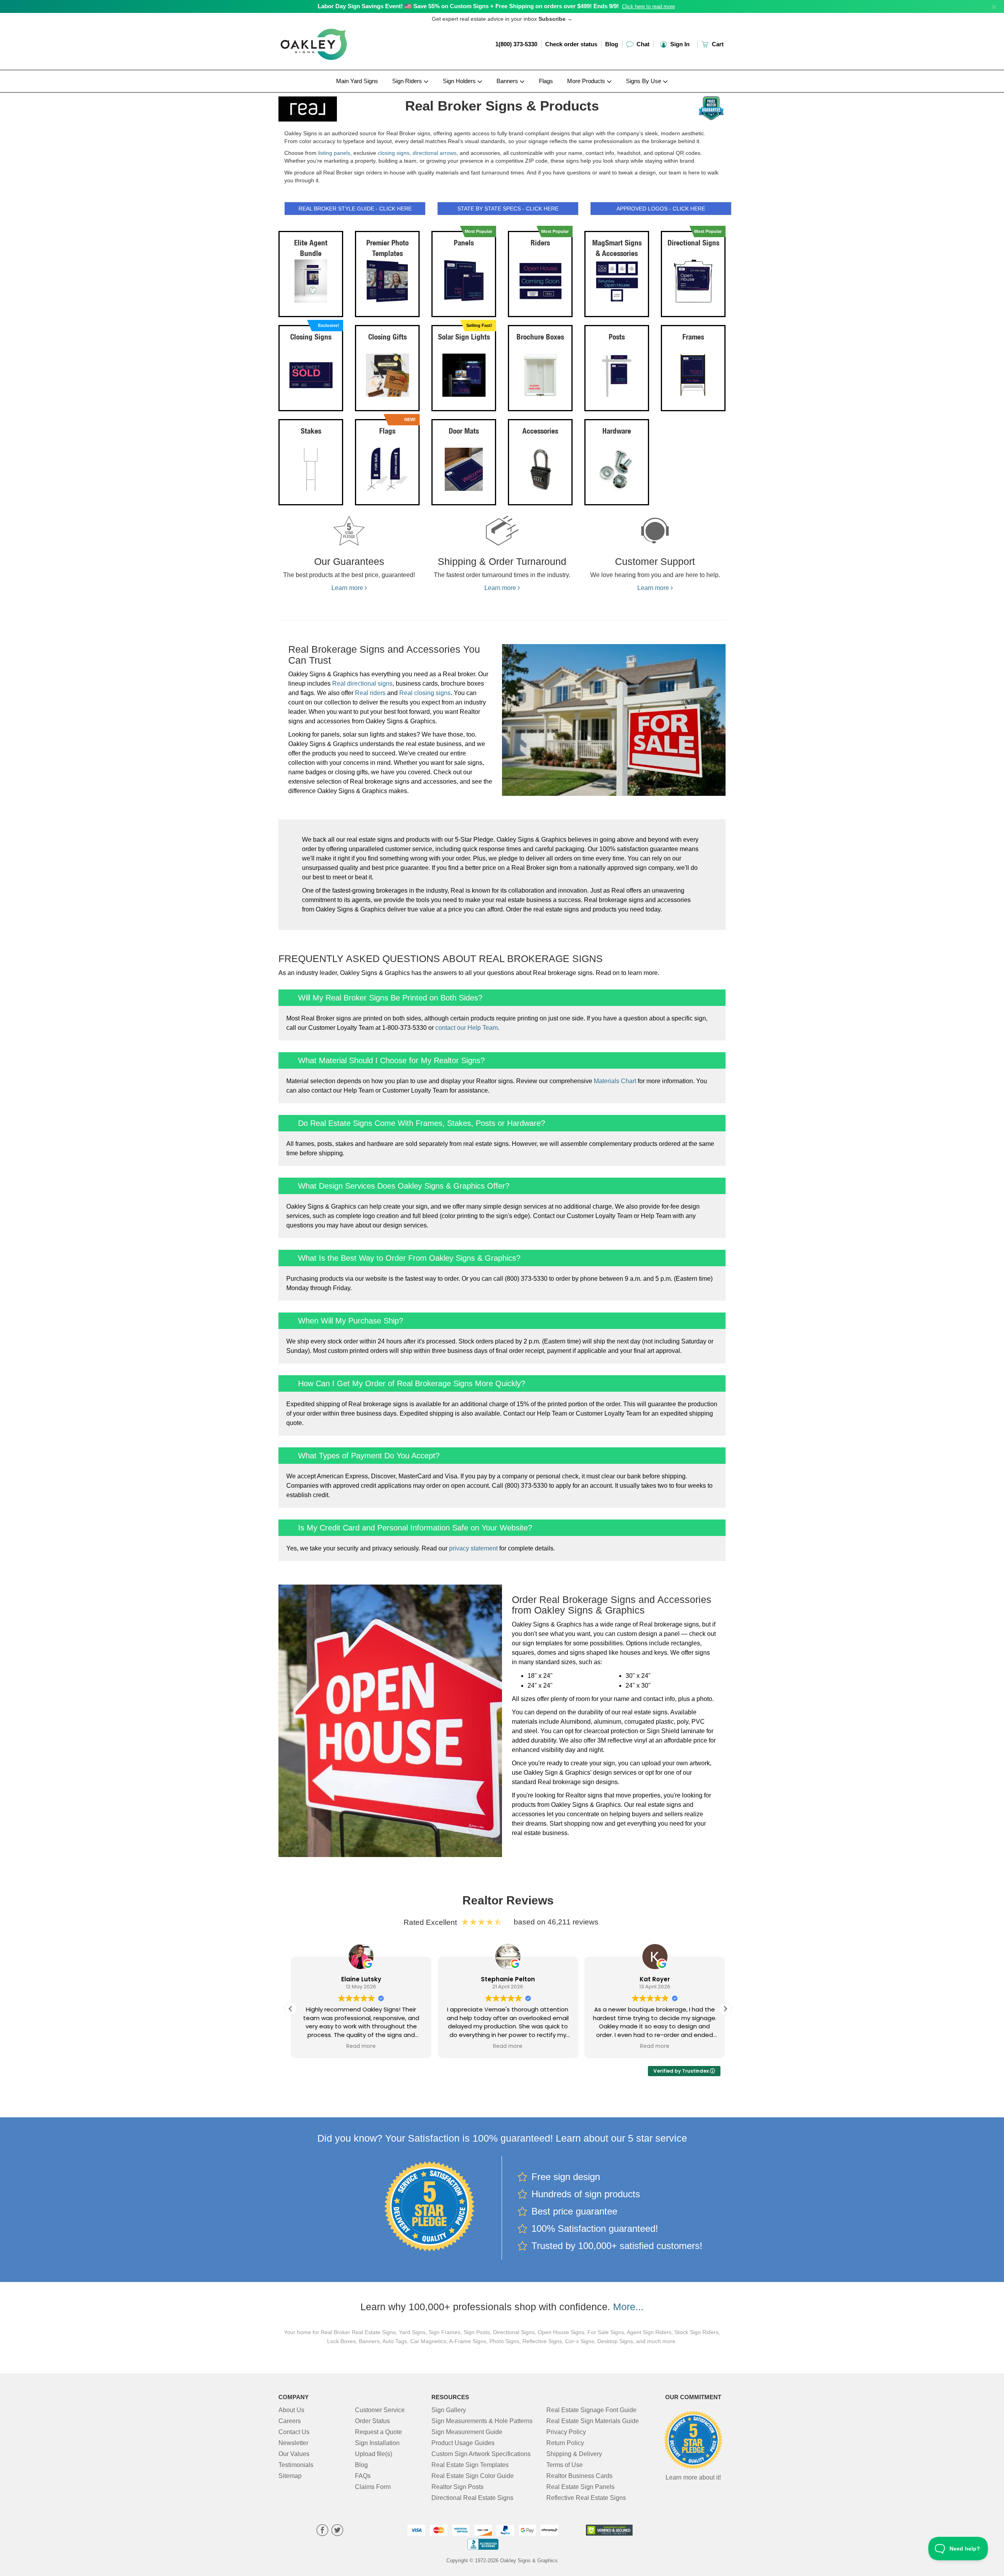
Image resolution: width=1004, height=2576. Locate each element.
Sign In (679, 44)
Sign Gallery (449, 2410)
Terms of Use (565, 2465)
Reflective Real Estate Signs (586, 2498)
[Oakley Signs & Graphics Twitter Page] (337, 2531)
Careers (290, 2421)
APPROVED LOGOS (661, 209)
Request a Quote (378, 2432)
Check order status (571, 44)
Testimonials (296, 2465)
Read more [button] (361, 2046)
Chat (642, 44)
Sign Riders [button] (408, 81)
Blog (612, 44)
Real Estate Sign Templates (470, 2465)
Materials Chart (615, 1081)
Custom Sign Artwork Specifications (481, 2454)
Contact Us (294, 2432)
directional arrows (435, 153)
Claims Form (373, 2487)
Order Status (372, 2421)
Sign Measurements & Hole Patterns (482, 2421)
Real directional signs (362, 683)
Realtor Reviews (508, 1900)
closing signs (394, 153)
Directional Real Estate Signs (472, 2498)
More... (628, 2307)
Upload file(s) (374, 2454)
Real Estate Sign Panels (580, 2487)
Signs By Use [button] (644, 81)
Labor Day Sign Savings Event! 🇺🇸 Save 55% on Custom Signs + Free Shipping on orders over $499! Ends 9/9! (468, 6)
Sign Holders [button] (460, 81)
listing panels (334, 153)
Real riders (370, 693)
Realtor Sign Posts (457, 2487)
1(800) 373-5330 (516, 44)
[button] (725, 2009)
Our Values (294, 2454)
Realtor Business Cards (579, 2476)
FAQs (363, 2476)
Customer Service (380, 2410)
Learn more (348, 588)
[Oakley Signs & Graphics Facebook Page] (322, 2531)
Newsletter (293, 2443)
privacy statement (473, 1548)
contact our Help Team (467, 1028)
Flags (546, 81)
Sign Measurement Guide (467, 2432)
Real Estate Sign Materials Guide (593, 2421)
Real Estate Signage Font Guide (591, 2410)
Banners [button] (508, 81)
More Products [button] (587, 81)
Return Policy (565, 2443)
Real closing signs (425, 693)
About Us (291, 2410)
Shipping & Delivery (574, 2454)
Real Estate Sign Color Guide (473, 2476)
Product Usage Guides (463, 2443)
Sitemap (290, 2476)
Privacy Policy (566, 2432)
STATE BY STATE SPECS (508, 209)
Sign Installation (377, 2443)
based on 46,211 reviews (556, 1922)
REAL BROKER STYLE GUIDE (355, 209)
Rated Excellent (432, 1922)
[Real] (330, 107)
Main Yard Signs (357, 81)
